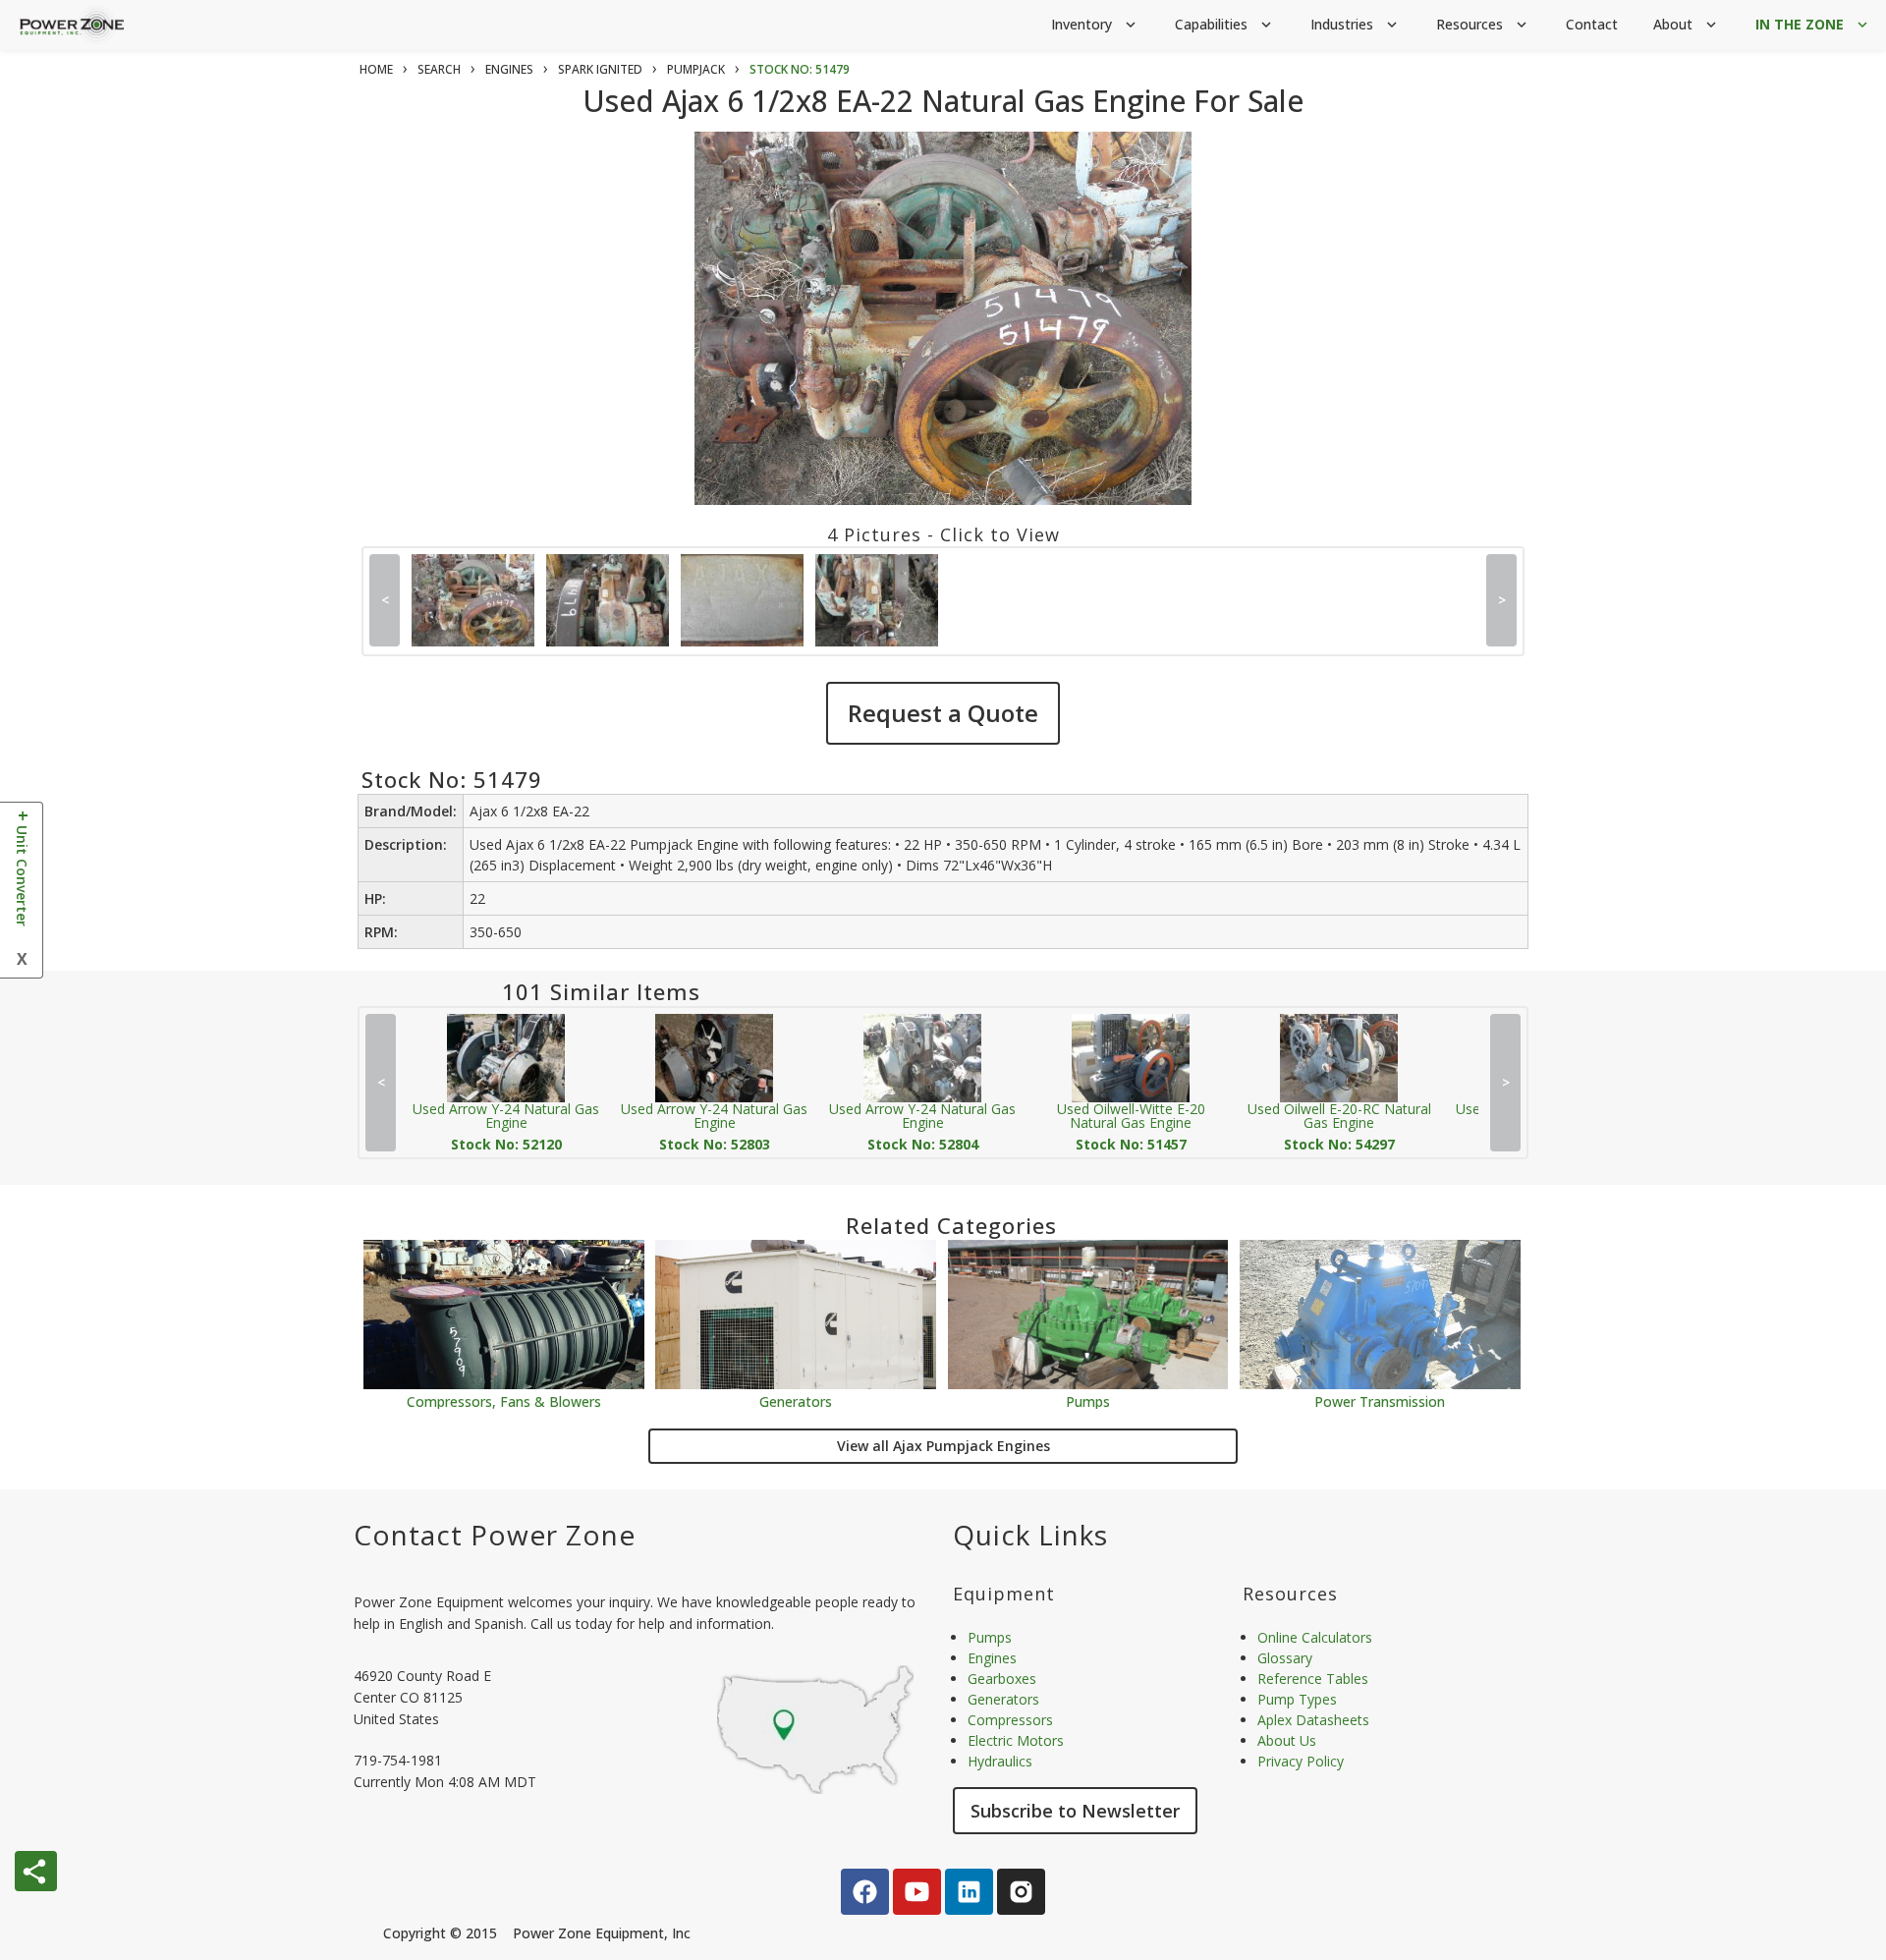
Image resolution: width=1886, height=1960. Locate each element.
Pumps (1088, 1400)
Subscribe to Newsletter (1075, 1811)
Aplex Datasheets (1313, 1720)
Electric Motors (1016, 1740)
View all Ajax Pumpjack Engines (943, 1446)
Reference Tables (1313, 1679)
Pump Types (1297, 1699)
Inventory (1095, 24)
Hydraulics (1000, 1761)
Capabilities (1225, 24)
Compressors (1010, 1720)
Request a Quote (943, 713)
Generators (796, 1400)
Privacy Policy (1301, 1761)
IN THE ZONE (1813, 24)
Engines (992, 1658)
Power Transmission (1380, 1400)
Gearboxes (1002, 1679)
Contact (1592, 24)
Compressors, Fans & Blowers (504, 1400)
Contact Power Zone (495, 1535)
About (1687, 24)
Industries (1356, 24)
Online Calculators (1315, 1637)
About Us (1287, 1740)
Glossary (1285, 1658)
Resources (1483, 24)
